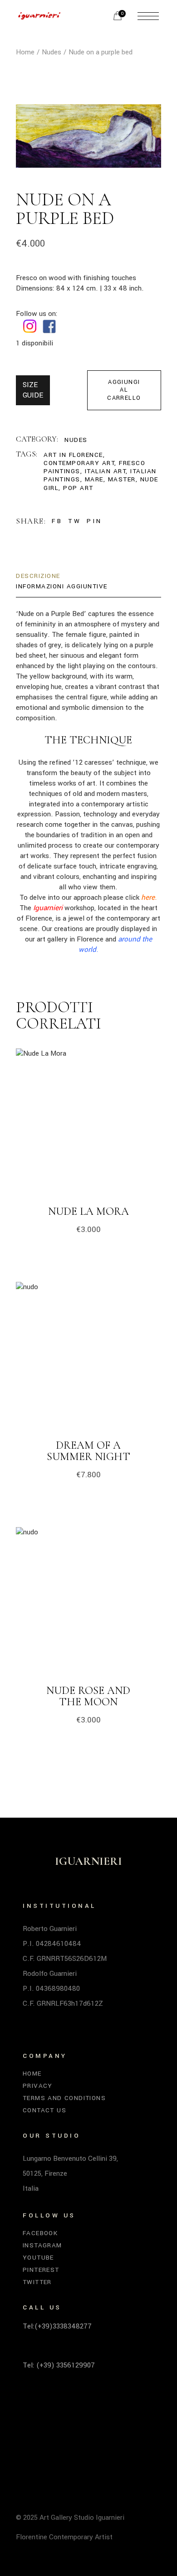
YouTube (38, 2258)
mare (94, 479)
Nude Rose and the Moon (88, 1696)
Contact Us (44, 2110)
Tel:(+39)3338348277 (57, 2326)
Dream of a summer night (88, 1451)
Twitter (37, 2282)
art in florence (73, 455)
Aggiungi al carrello (124, 390)
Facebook (40, 2233)
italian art (106, 471)
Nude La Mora (88, 1211)
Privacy (38, 2086)
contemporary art (79, 463)
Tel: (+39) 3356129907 (59, 2365)
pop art (78, 488)
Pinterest (41, 2270)
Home (32, 2074)
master (122, 479)
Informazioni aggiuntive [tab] (62, 586)
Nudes (76, 440)
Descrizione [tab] (38, 576)
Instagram (42, 2245)
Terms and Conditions (64, 2098)
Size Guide (33, 390)
